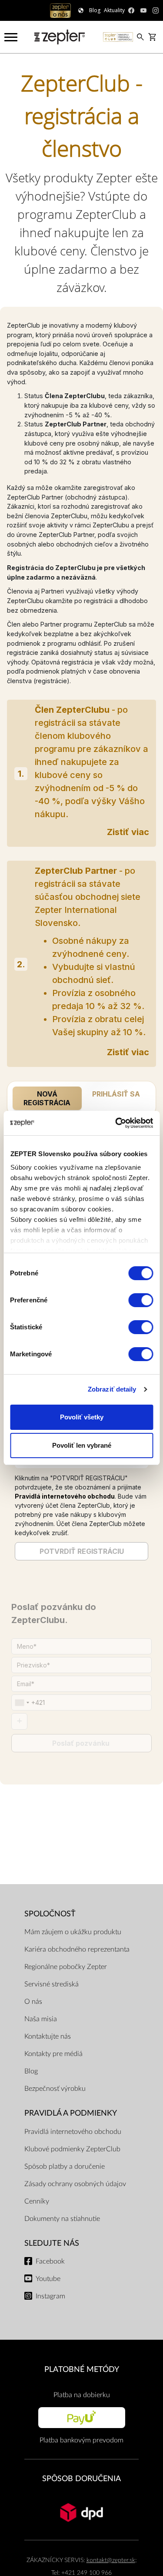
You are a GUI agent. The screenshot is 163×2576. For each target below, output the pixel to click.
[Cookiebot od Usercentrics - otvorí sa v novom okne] (116, 1123)
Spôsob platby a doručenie (65, 2167)
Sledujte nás (52, 2243)
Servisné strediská (52, 1984)
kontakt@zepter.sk (111, 2560)
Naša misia (41, 2019)
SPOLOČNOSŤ (50, 1914)
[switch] (141, 1300)
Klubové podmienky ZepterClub (72, 2149)
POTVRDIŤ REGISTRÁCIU (82, 1551)
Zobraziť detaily (112, 1389)
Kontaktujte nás (48, 2036)
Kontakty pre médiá (53, 2054)
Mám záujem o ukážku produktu (73, 1932)
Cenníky (37, 2201)
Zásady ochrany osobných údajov (75, 2184)
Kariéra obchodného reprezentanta (77, 1949)
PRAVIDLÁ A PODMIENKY (71, 2113)
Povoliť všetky (82, 1417)
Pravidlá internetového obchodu (65, 1496)
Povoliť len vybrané (82, 1445)
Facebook (50, 2261)
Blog (31, 2071)
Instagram (50, 2296)
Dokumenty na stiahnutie (62, 2219)
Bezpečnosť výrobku (55, 2089)
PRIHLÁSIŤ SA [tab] (116, 1094)
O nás (33, 2002)
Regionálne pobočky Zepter (66, 1967)
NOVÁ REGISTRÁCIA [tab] (47, 1098)
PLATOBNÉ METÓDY (82, 2370)
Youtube (48, 2279)
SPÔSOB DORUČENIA (81, 2479)
